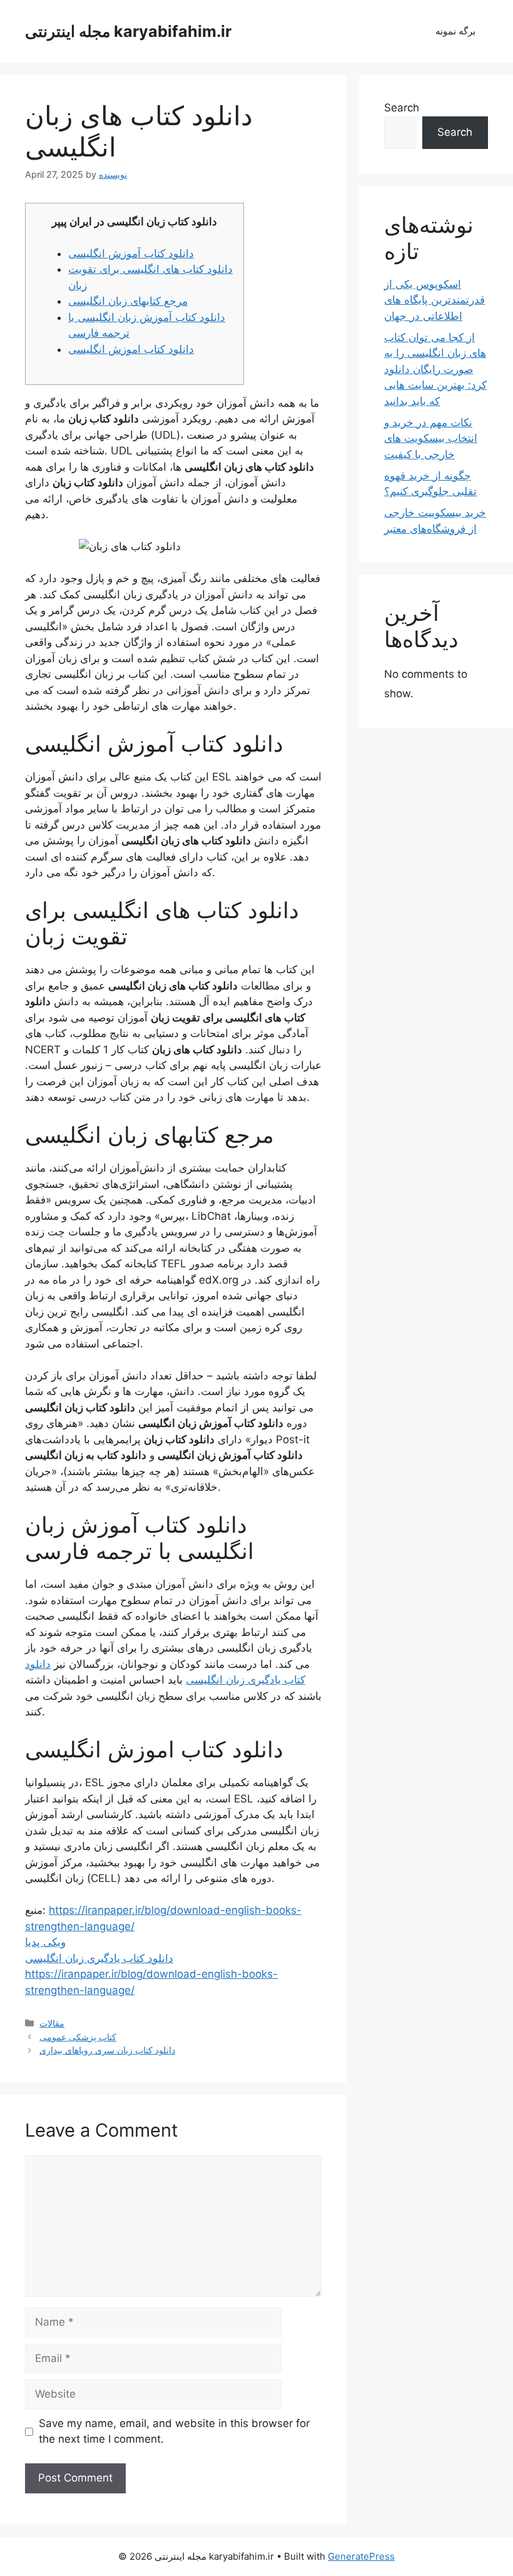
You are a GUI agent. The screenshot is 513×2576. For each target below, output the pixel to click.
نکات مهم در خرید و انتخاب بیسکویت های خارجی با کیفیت (431, 438)
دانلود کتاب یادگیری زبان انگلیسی (99, 1958)
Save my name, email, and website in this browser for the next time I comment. (174, 2431)
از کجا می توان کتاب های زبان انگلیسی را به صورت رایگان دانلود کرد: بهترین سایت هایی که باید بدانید (435, 369)
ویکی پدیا (45, 1942)
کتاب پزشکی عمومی (78, 2037)
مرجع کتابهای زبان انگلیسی (128, 301)
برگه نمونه (455, 31)
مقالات (52, 2023)
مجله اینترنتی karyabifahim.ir (128, 31)
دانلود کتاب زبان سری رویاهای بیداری (107, 2050)
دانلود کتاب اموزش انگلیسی (131, 349)
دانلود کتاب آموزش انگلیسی (131, 253)
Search (402, 108)
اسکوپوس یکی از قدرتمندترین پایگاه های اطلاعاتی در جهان (434, 300)
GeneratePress (361, 2556)
